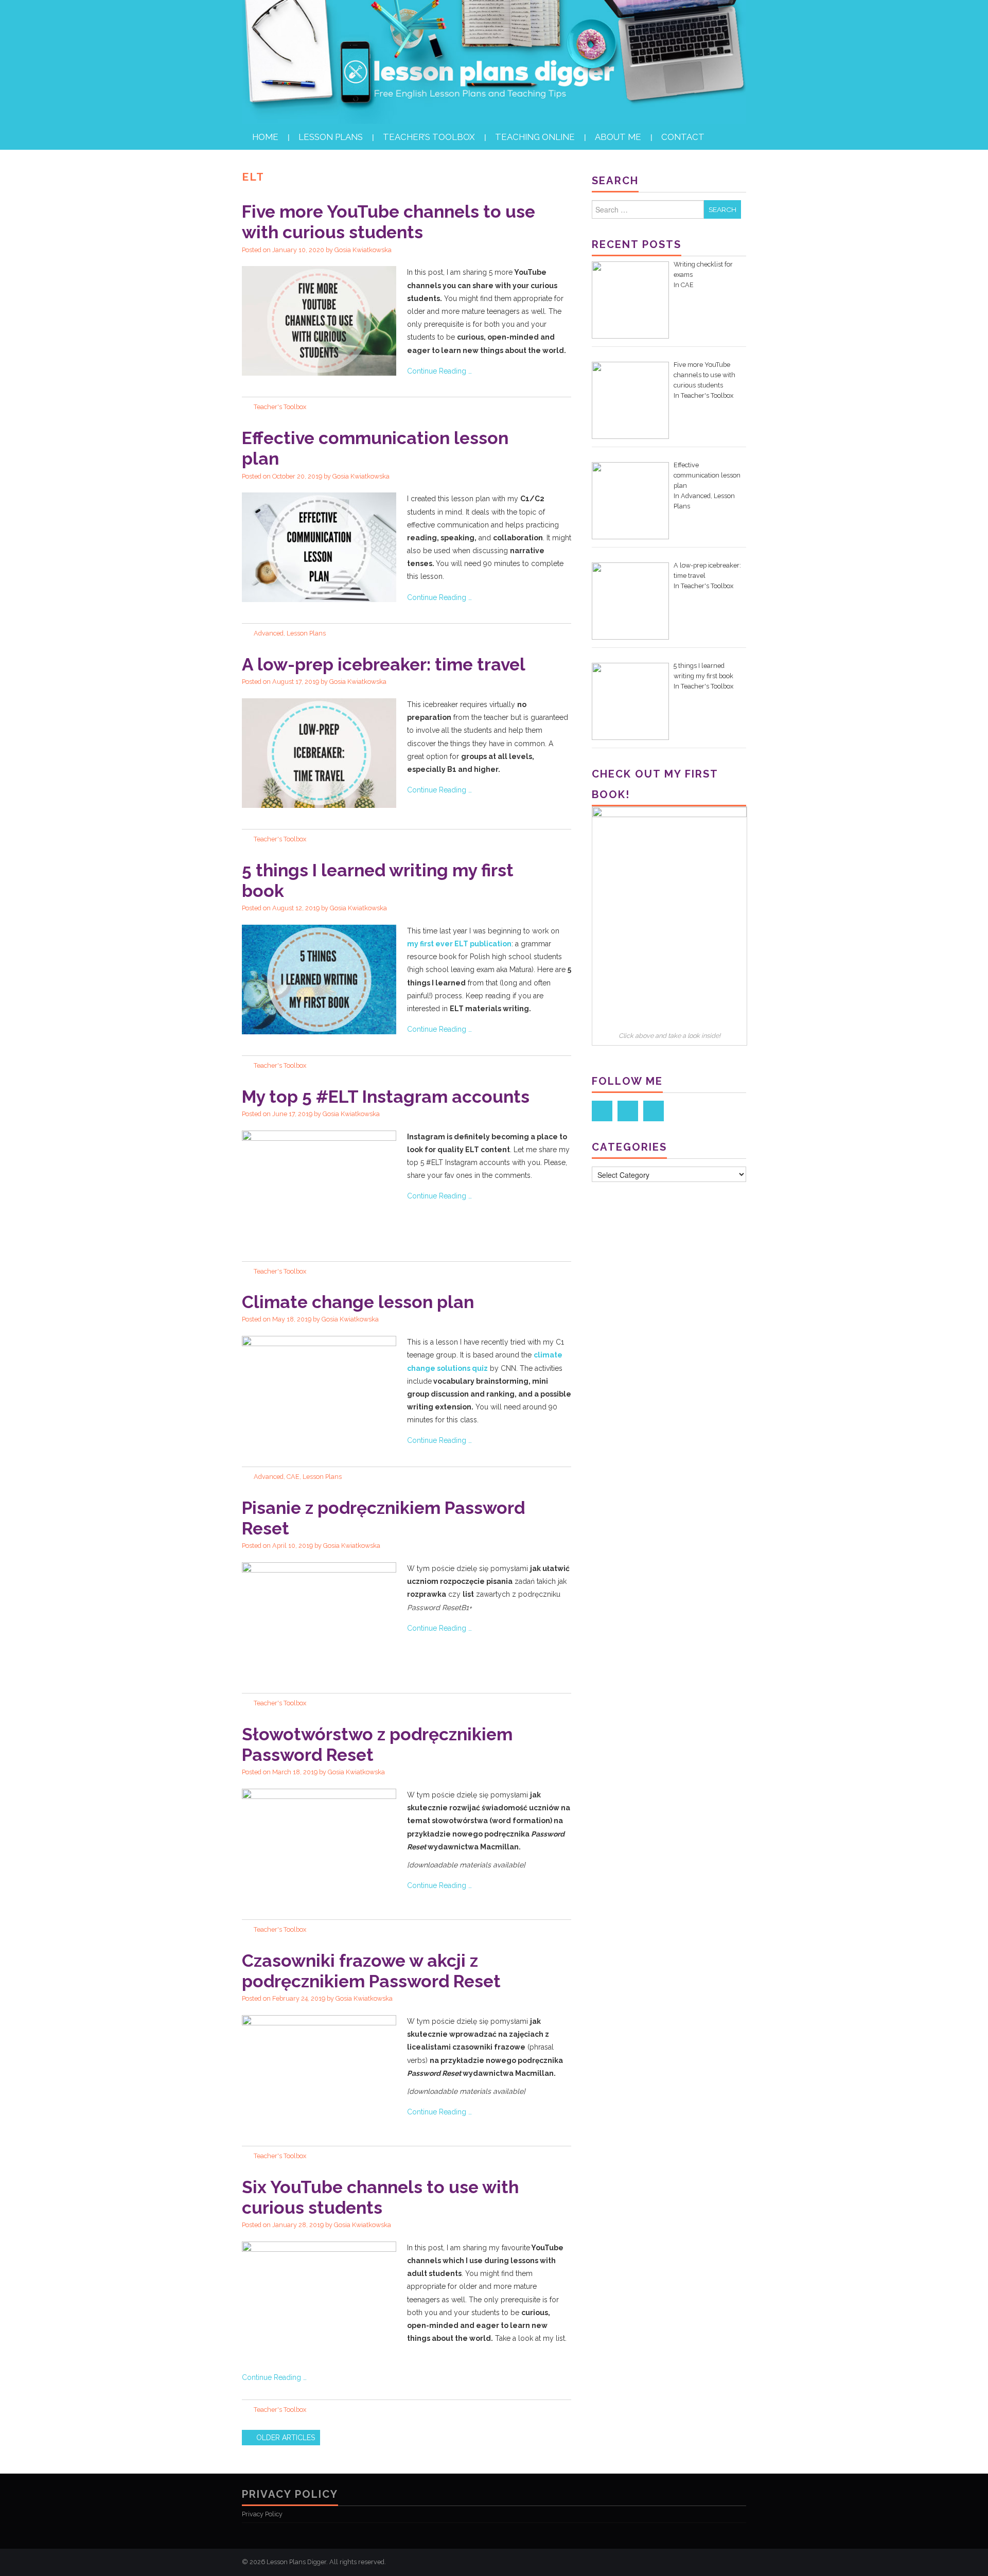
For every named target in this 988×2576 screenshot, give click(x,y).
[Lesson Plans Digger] (494, 61)
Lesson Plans (331, 137)
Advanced (269, 633)
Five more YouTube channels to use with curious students (389, 222)
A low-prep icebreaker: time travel (384, 664)
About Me (618, 137)
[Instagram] (654, 1111)
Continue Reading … (439, 371)
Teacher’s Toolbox (429, 137)
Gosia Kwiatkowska (363, 250)
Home (265, 137)
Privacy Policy (262, 2514)
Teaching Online (535, 137)
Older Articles (285, 2438)
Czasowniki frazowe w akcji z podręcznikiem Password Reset (371, 1971)
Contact (683, 137)
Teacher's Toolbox (280, 407)
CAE (293, 1477)
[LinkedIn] (628, 1111)
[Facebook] (602, 1111)
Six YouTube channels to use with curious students (380, 2197)
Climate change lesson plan (358, 1302)
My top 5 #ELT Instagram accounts (386, 1097)
